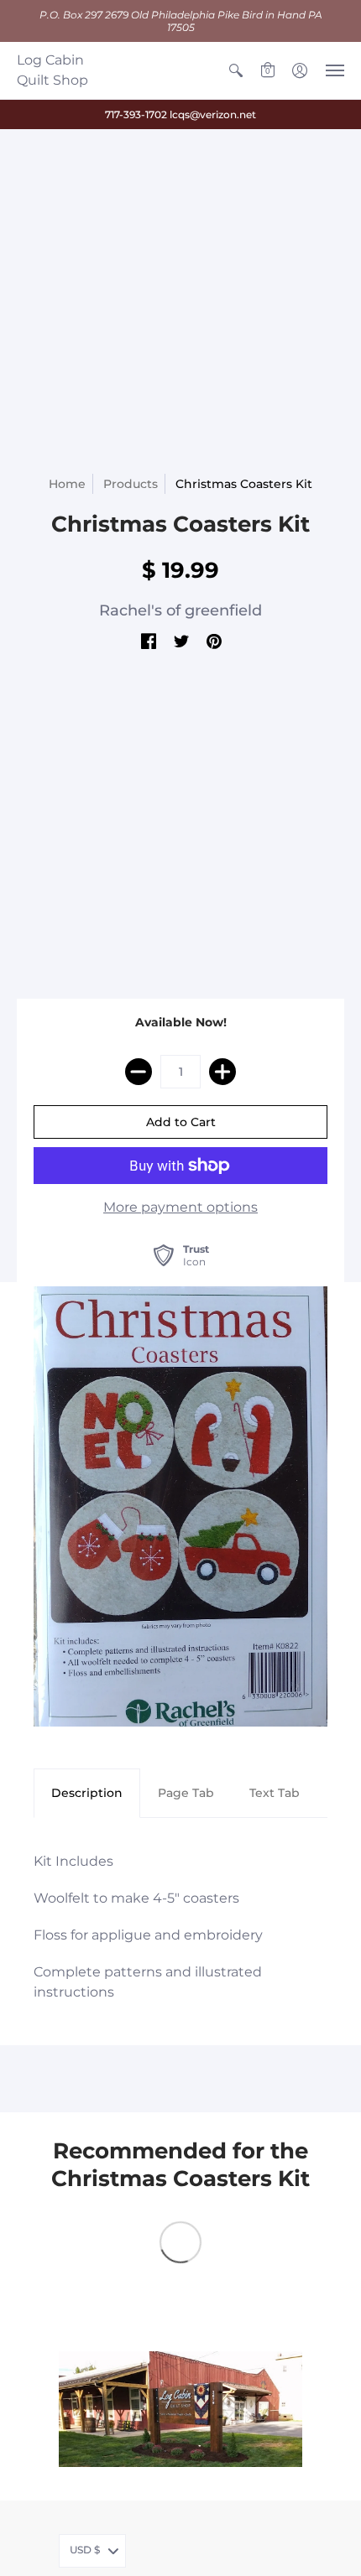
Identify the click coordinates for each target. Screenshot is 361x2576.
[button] (236, 70)
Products (131, 484)
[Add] (222, 1072)
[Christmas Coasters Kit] (180, 1506)
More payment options (180, 1207)
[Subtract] (139, 1072)
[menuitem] (236, 70)
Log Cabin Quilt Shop (52, 70)
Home (67, 484)
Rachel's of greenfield (180, 610)
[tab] (87, 1794)
